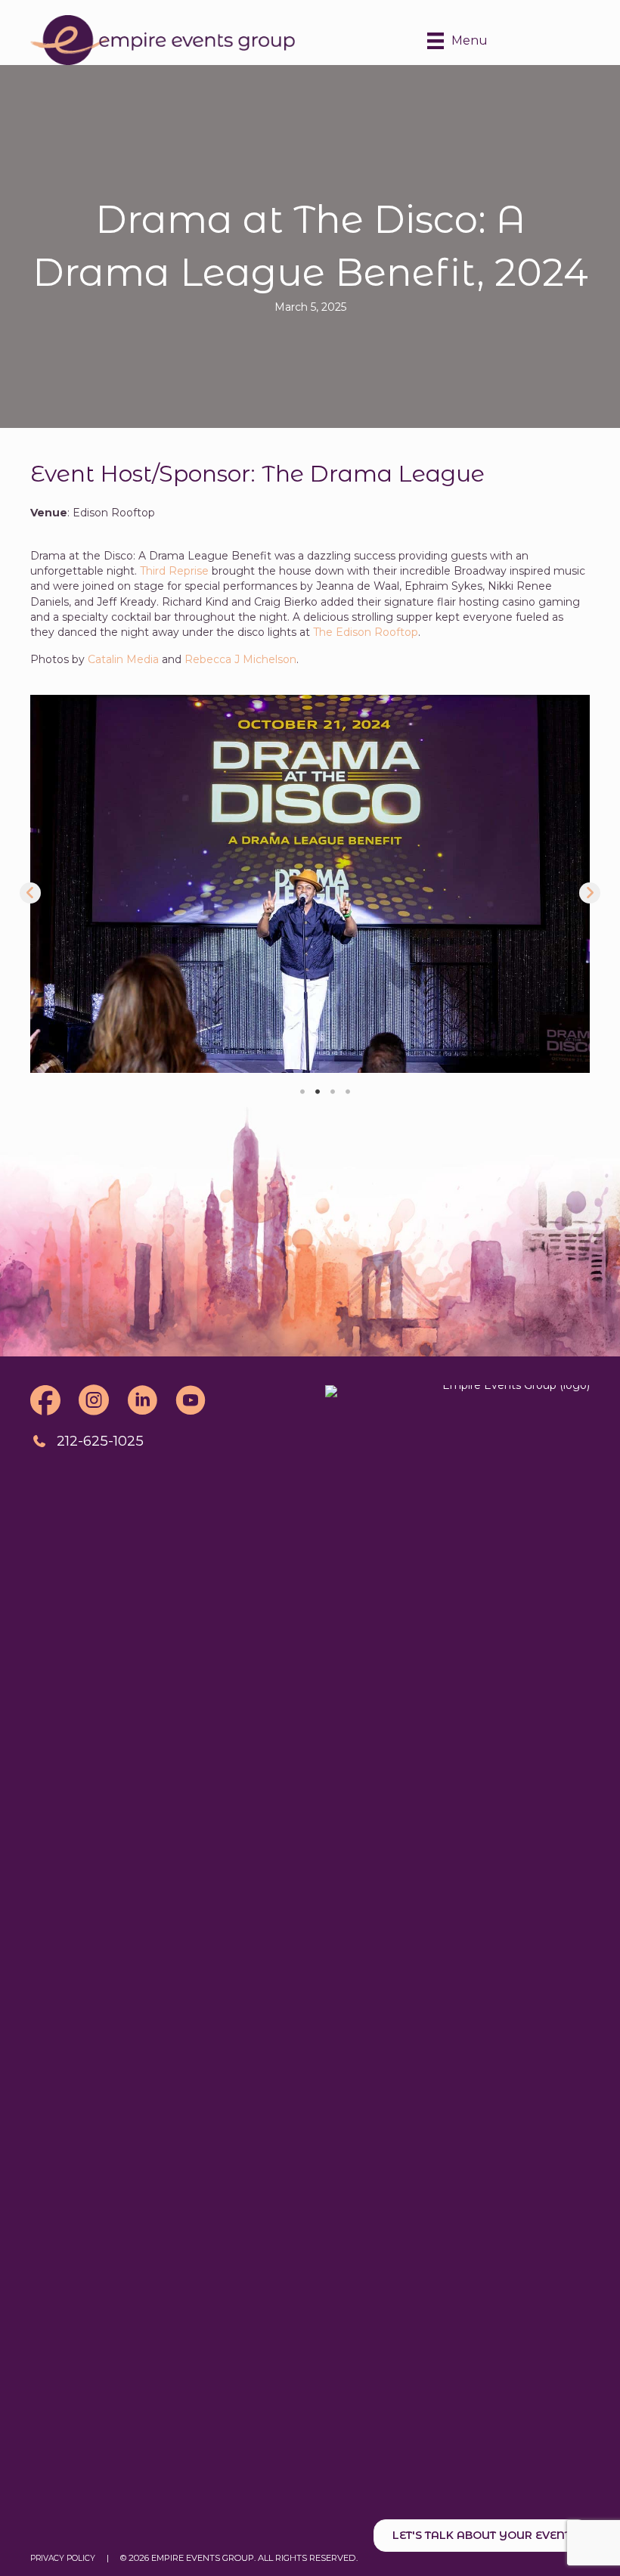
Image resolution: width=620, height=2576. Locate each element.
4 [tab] (348, 1092)
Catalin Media (123, 659)
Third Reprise (174, 571)
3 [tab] (333, 1092)
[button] (30, 893)
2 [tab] (318, 1092)
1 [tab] (302, 1092)
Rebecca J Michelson (240, 659)
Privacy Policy (63, 2558)
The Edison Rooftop (366, 632)
